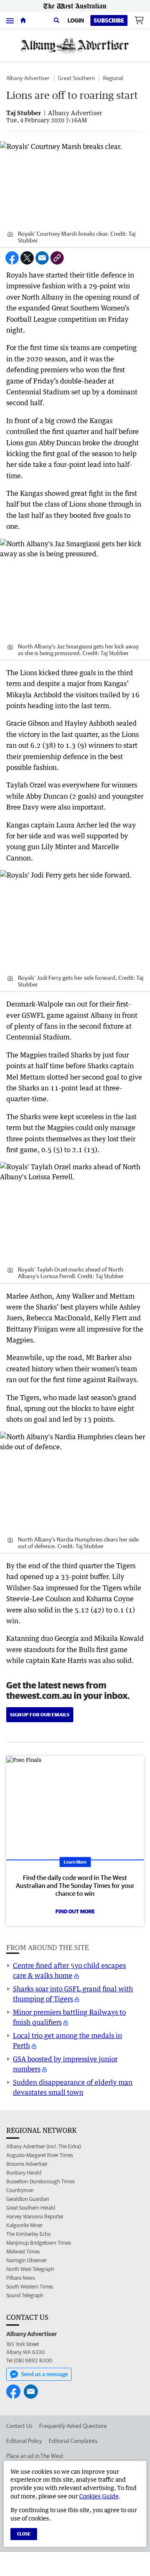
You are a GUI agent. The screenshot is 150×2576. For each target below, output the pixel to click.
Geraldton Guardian (28, 2199)
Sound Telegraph (25, 2295)
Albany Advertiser (28, 78)
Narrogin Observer (26, 2260)
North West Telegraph (30, 2269)
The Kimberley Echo (29, 2234)
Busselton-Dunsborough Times (40, 2181)
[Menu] (10, 20)
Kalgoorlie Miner (24, 2225)
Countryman (20, 2190)
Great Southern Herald (31, 2208)
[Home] (23, 20)
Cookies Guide (99, 2496)
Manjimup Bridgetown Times (39, 2243)
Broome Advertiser (27, 2164)
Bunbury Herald (24, 2173)
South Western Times (30, 2287)
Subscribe (109, 20)
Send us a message (45, 2374)
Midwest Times (23, 2252)
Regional (113, 78)
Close (24, 2534)
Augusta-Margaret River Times (40, 2155)
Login (76, 20)
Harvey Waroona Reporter (35, 2216)
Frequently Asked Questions (73, 2426)
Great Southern (76, 78)
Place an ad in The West (35, 2456)
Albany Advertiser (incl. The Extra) (44, 2146)
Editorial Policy (24, 2441)
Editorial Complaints (73, 2441)
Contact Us (19, 2426)
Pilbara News (21, 2278)
